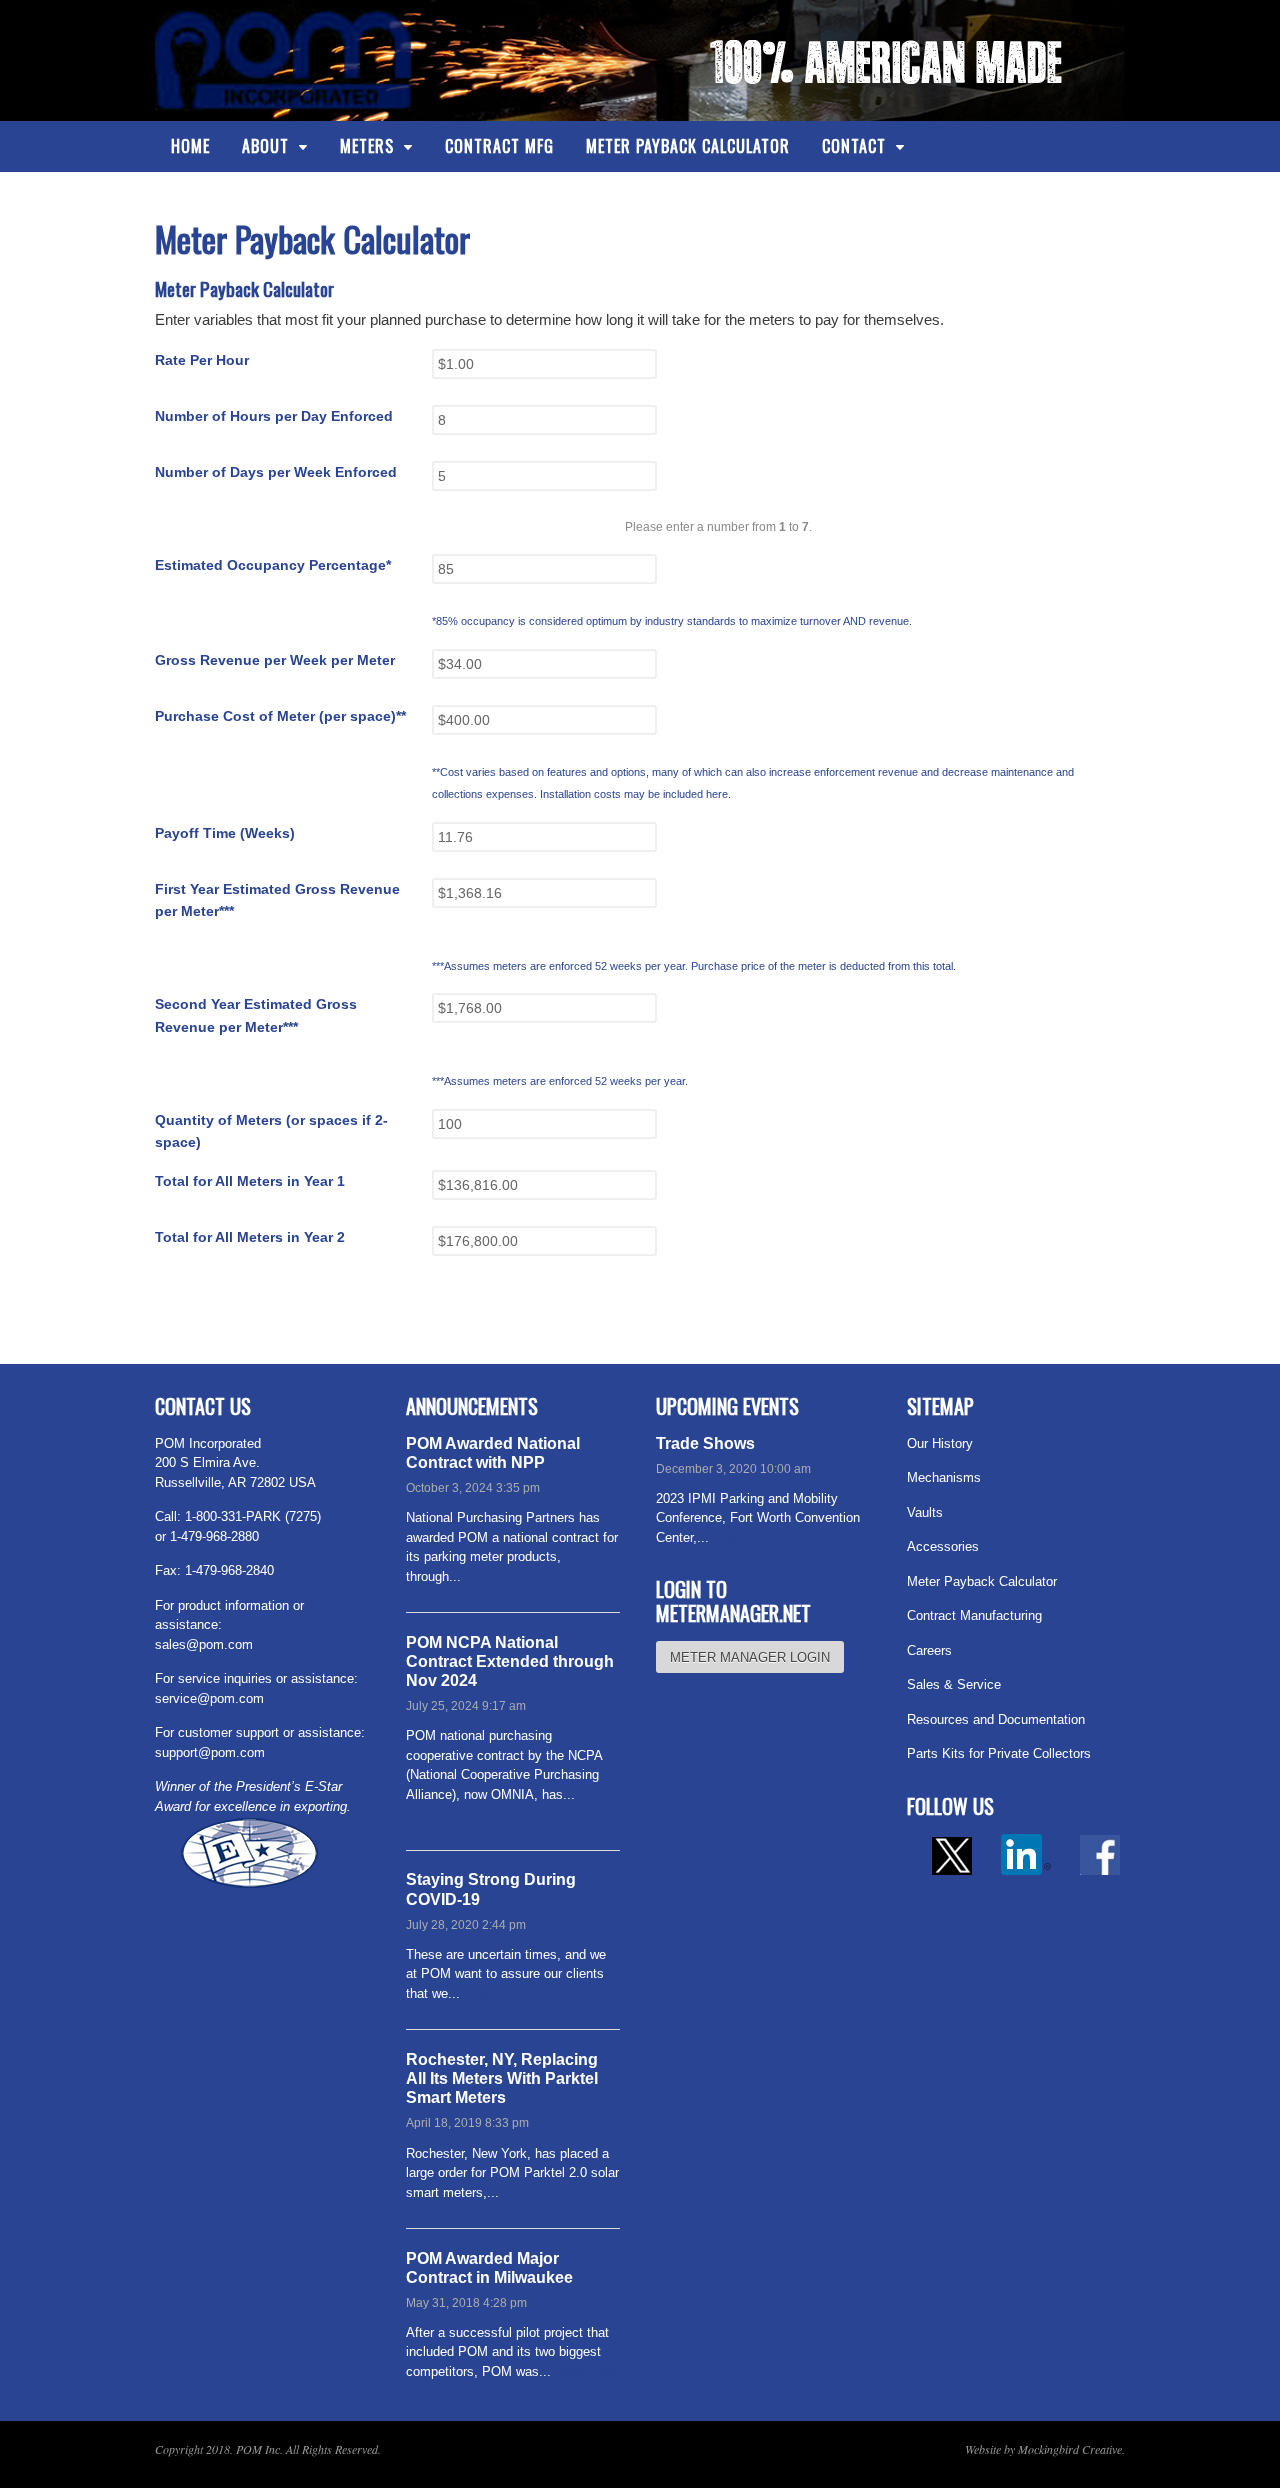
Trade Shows (705, 1443)
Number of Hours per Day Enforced (274, 416)
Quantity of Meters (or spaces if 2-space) (271, 1131)
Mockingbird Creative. (1071, 2449)
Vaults (925, 1512)
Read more (496, 1576)
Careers (929, 1650)
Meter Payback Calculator (688, 146)
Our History (940, 1443)
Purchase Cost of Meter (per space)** (280, 716)
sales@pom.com (204, 1644)
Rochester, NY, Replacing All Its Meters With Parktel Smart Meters (502, 2078)
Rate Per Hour (202, 360)
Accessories (943, 1546)
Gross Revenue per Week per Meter (275, 660)
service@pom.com (209, 1698)
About (265, 146)
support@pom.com (210, 1752)
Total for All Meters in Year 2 (250, 1237)
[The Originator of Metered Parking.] (284, 98)
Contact (854, 146)
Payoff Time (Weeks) (225, 833)
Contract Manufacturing (974, 1615)
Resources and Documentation (996, 1719)
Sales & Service (954, 1684)
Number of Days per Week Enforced (276, 472)
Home (190, 146)
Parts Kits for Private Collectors (999, 1753)
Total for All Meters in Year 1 (250, 1181)
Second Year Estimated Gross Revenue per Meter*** (256, 1015)
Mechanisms (944, 1477)
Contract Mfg (499, 146)
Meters (367, 146)
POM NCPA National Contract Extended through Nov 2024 (510, 1661)
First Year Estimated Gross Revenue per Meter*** (277, 900)
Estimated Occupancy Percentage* (273, 565)
